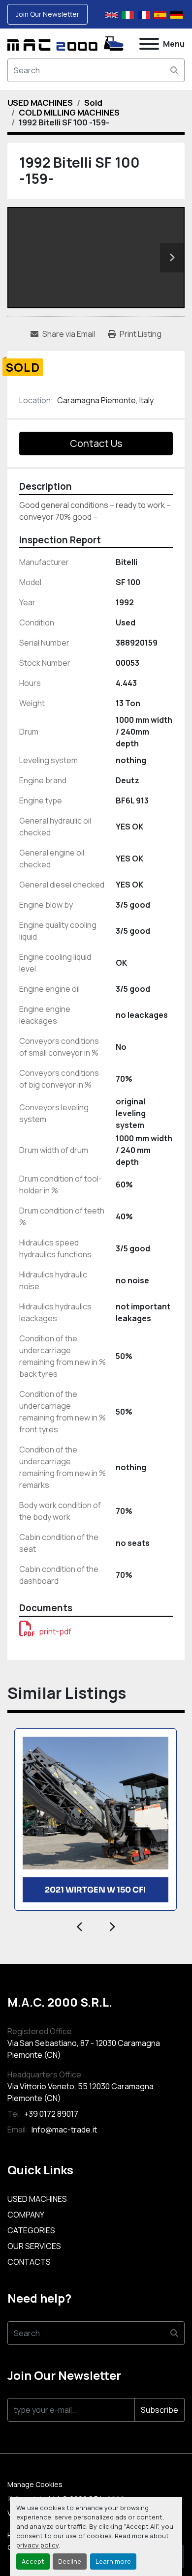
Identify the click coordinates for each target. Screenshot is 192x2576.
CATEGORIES (31, 2230)
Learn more (113, 2561)
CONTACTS (29, 2262)
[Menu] (149, 44)
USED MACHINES (37, 2199)
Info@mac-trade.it (64, 2130)
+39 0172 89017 (50, 2114)
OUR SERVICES (34, 2246)
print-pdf (55, 1631)
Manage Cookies (35, 2484)
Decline (70, 2561)
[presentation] (80, 1925)
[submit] (174, 70)
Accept (33, 2561)
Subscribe (160, 2410)
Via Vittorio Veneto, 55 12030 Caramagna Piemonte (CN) (80, 2092)
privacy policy (37, 2545)
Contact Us (96, 443)
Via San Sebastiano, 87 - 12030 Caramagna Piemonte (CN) (84, 2049)
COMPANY (26, 2215)
